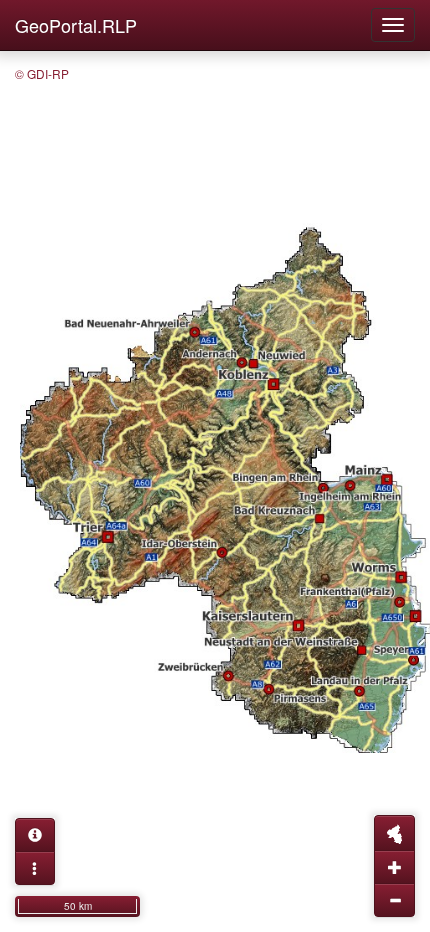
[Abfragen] (35, 835)
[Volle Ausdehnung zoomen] (394, 833)
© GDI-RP (42, 73)
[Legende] (35, 868)
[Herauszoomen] (394, 900)
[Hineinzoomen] (394, 867)
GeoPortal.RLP (76, 25)
